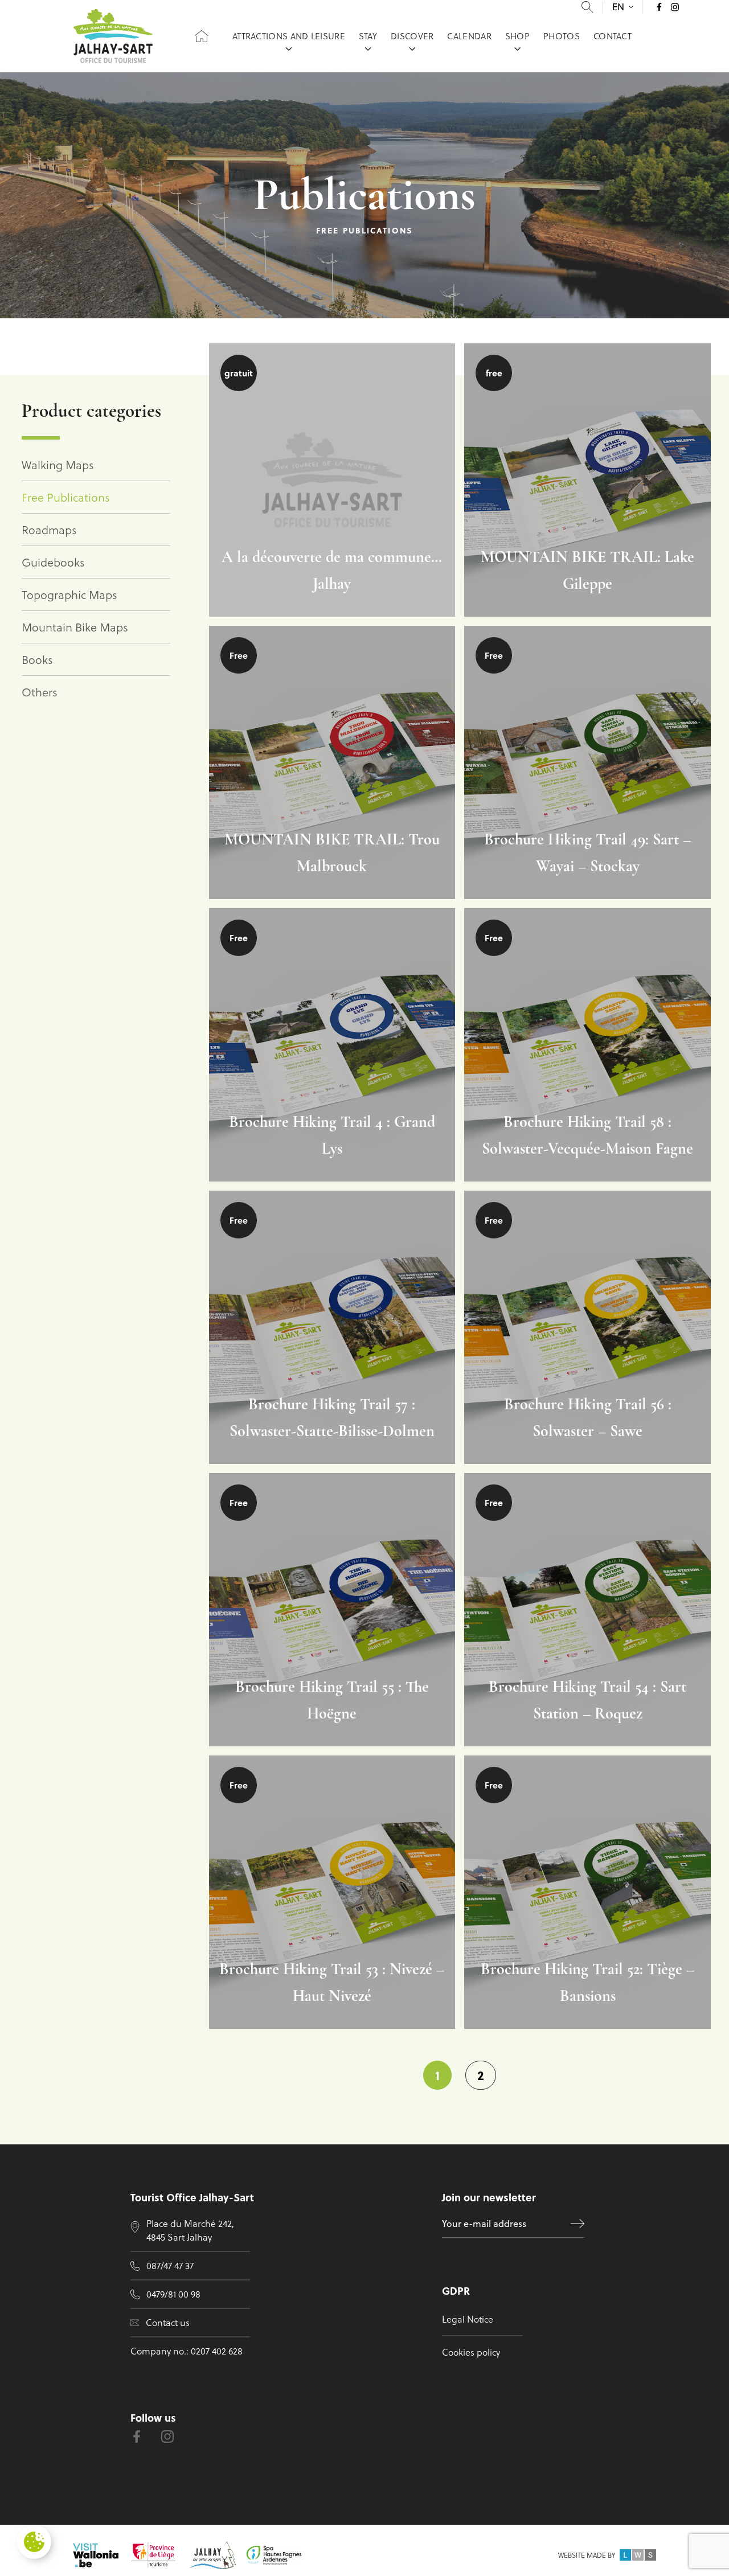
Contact (613, 36)
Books (37, 659)
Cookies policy (471, 2352)
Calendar (469, 36)
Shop (517, 36)
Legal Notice (468, 2319)
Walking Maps (58, 465)
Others (40, 692)
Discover (412, 36)
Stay (368, 36)
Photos (562, 36)
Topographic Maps (69, 594)
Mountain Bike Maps (75, 627)
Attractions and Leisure (289, 36)
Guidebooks (53, 562)
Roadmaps (49, 530)
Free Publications (66, 497)
